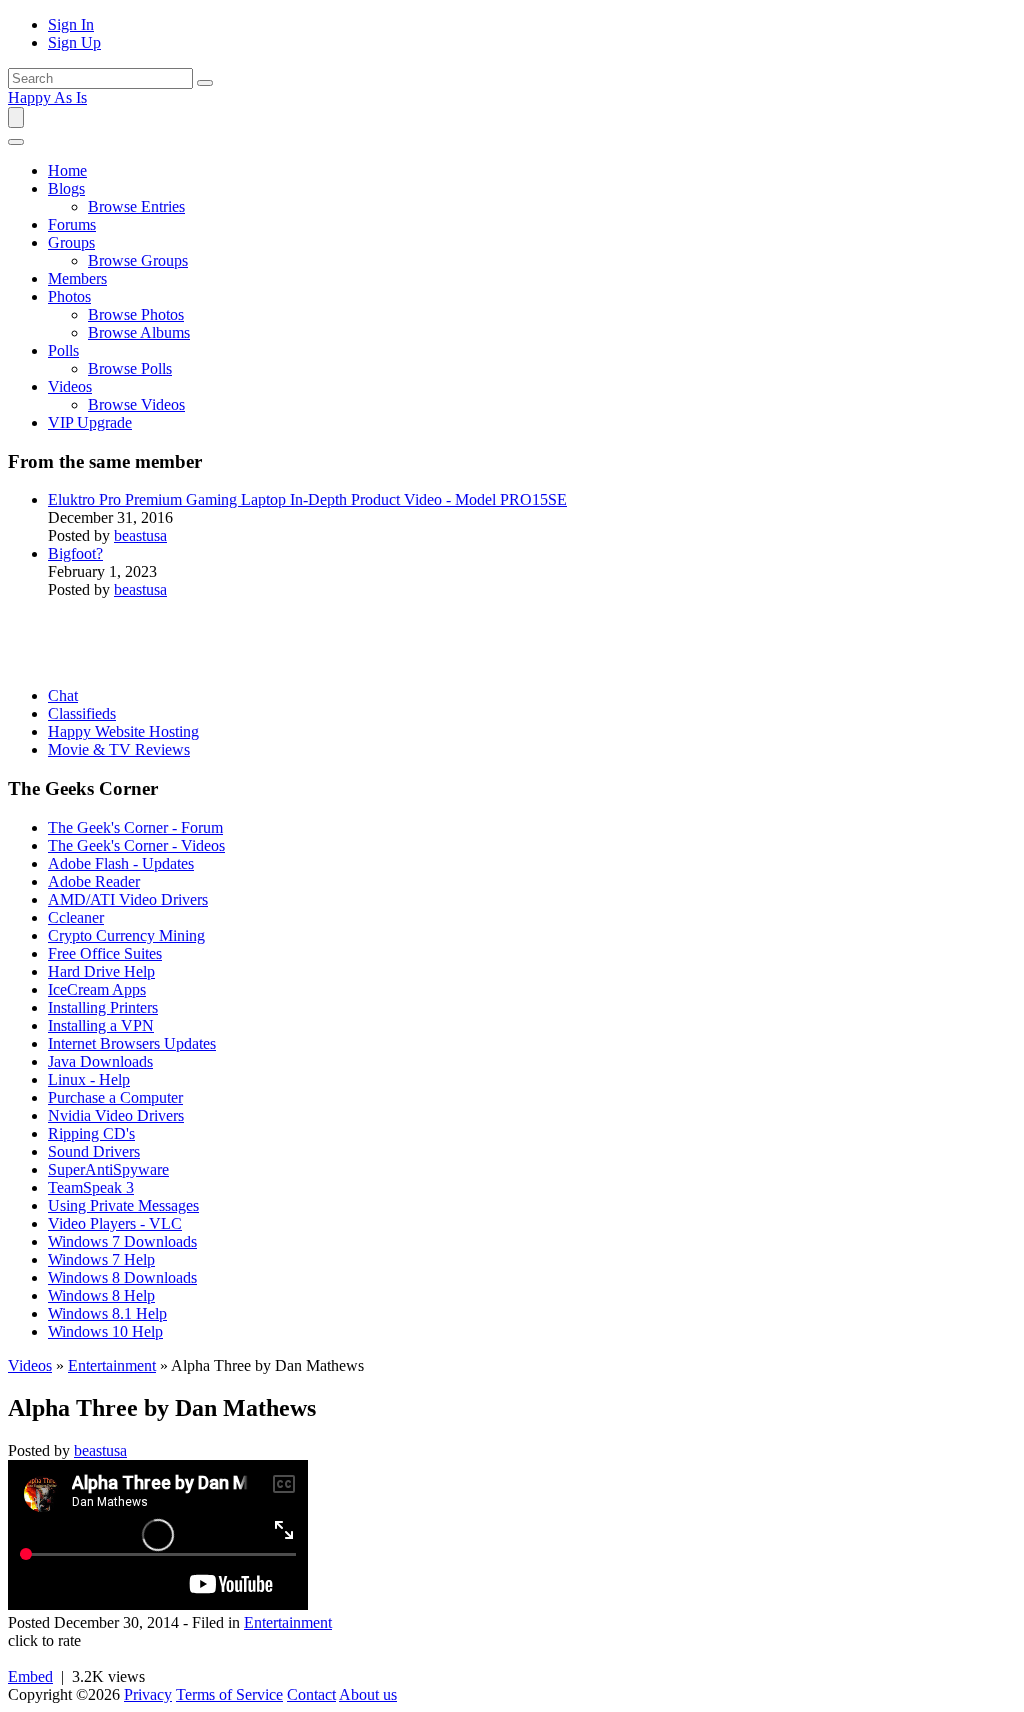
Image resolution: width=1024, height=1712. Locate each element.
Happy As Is (47, 97)
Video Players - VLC (115, 1223)
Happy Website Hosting (123, 731)
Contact (311, 1694)
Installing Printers (103, 1007)
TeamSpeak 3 (91, 1187)
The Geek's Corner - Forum (135, 827)
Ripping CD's (91, 1133)
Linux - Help (89, 1079)
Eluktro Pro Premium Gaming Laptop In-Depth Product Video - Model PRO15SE (307, 499)
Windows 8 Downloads (122, 1277)
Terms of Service (229, 1694)
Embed (30, 1676)
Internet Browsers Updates (132, 1043)
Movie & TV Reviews (119, 749)
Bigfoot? (75, 553)
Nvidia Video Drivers (116, 1115)
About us (368, 1694)
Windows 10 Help (105, 1331)
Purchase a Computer (115, 1097)
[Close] (16, 142)
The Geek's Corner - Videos (136, 845)
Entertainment (112, 1365)
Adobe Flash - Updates (121, 863)
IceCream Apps (97, 989)
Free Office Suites (105, 953)
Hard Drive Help (101, 971)
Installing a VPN (101, 1025)
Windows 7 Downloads (122, 1241)
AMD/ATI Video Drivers (128, 899)
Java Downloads (100, 1061)
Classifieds (82, 713)
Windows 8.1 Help (107, 1313)
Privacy (148, 1694)
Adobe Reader (94, 881)
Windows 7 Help (101, 1259)
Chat (63, 695)
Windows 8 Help (101, 1295)
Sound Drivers (94, 1151)
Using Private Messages (123, 1205)
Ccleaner (76, 917)
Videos (30, 1365)
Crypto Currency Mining (126, 935)
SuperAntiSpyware (108, 1169)
